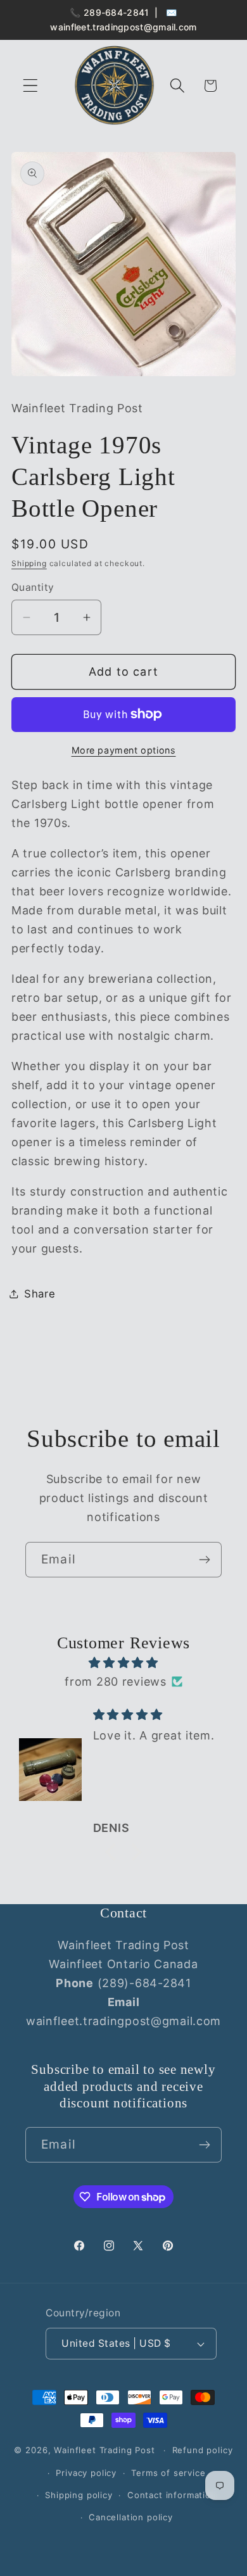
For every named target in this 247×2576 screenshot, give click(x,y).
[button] (31, 86)
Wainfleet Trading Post (104, 2450)
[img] (123, 1663)
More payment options (124, 750)
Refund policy (203, 2450)
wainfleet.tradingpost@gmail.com (123, 27)
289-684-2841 (117, 12)
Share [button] (40, 1294)
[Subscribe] (204, 1560)
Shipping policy (79, 2495)
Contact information (172, 2495)
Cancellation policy (131, 2517)
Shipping (29, 563)
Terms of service (168, 2473)
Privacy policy (86, 2473)
